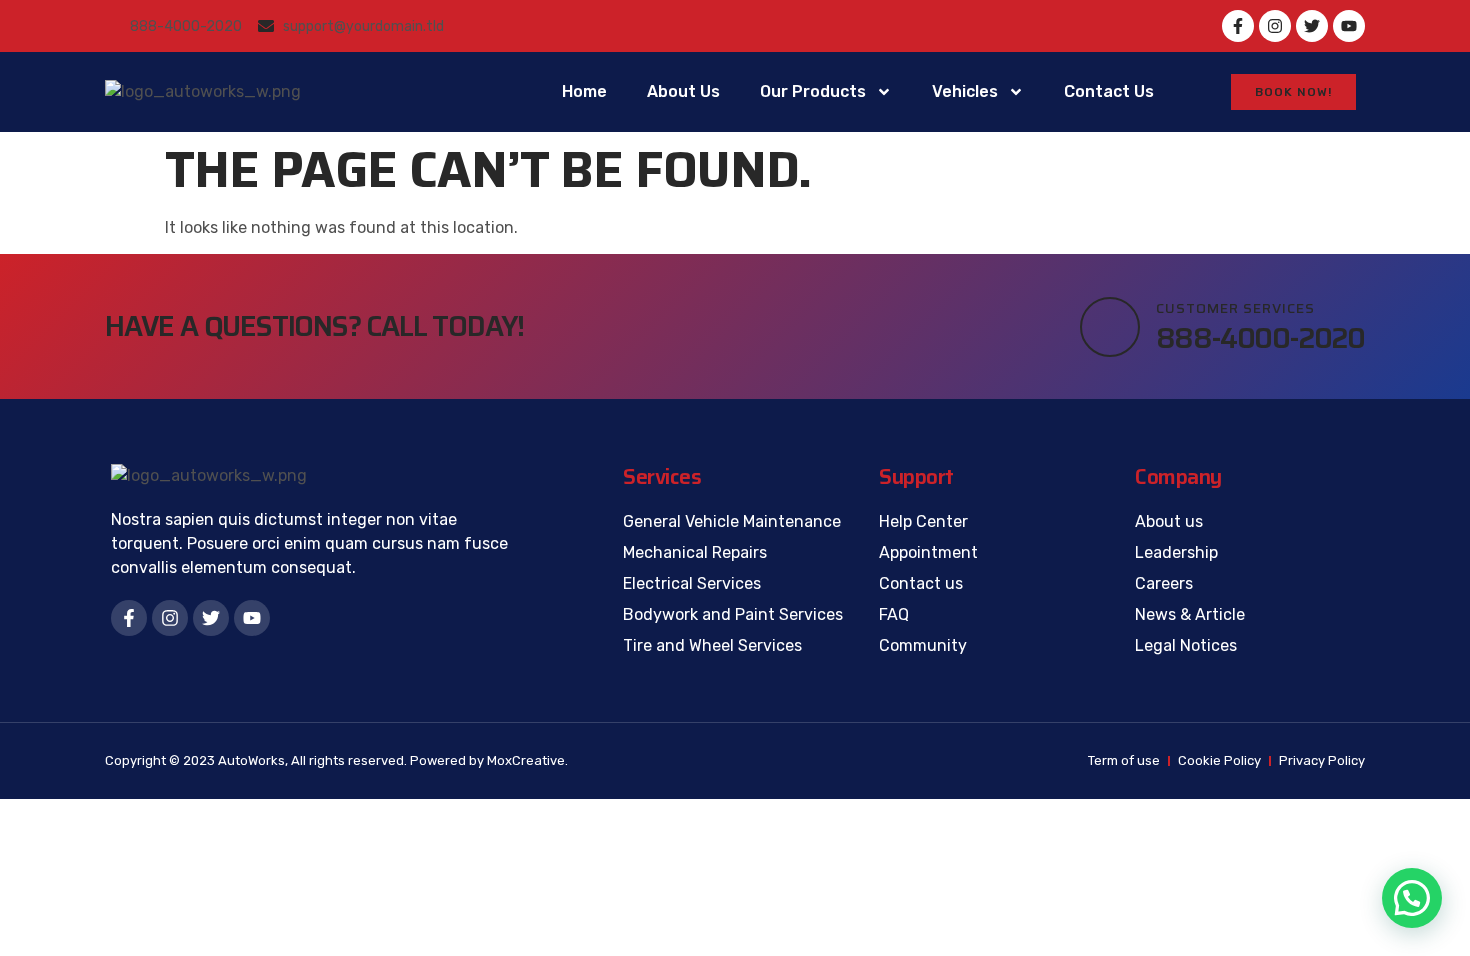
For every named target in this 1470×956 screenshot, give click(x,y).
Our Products (813, 91)
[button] (1412, 898)
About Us (683, 91)
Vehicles (965, 91)
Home (584, 91)
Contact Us (1109, 91)
